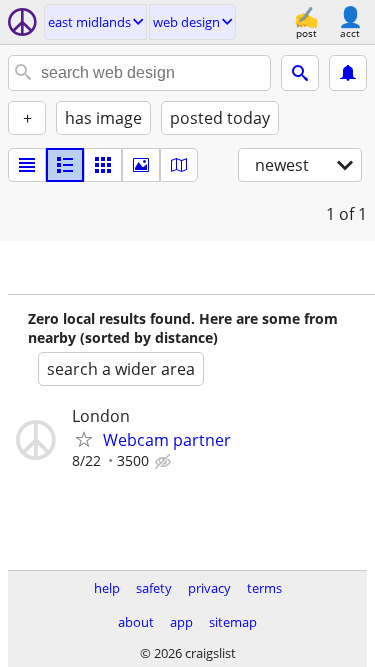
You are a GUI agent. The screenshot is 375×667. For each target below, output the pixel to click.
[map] (179, 165)
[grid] (103, 165)
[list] (27, 165)
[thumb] (65, 165)
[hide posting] (165, 462)
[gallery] (141, 165)
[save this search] (348, 73)
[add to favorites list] (84, 439)
